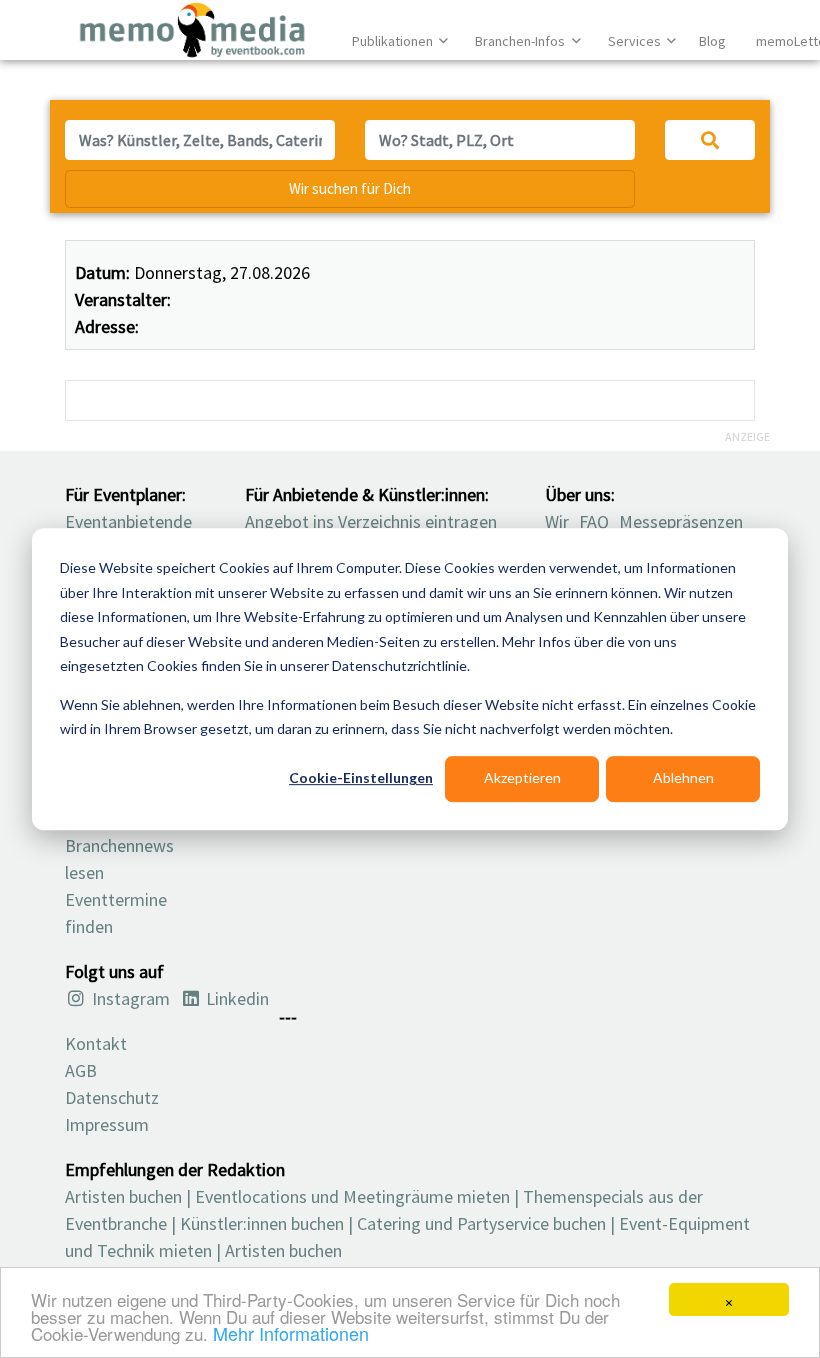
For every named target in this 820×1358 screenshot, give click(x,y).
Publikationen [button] (394, 41)
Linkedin (235, 998)
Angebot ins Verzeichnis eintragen (371, 521)
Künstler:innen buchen (262, 1223)
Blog (712, 41)
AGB (81, 1070)
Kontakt (96, 1043)
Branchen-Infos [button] (521, 41)
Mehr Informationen (291, 1333)
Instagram (129, 998)
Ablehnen (683, 778)
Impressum (107, 1124)
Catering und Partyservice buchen (481, 1223)
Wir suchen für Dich (350, 188)
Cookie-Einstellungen (361, 778)
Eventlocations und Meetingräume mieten (352, 1196)
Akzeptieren (522, 778)
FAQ (594, 521)
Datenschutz (112, 1097)
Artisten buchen (123, 1196)
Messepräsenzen (681, 521)
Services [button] (636, 41)
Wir (557, 521)
